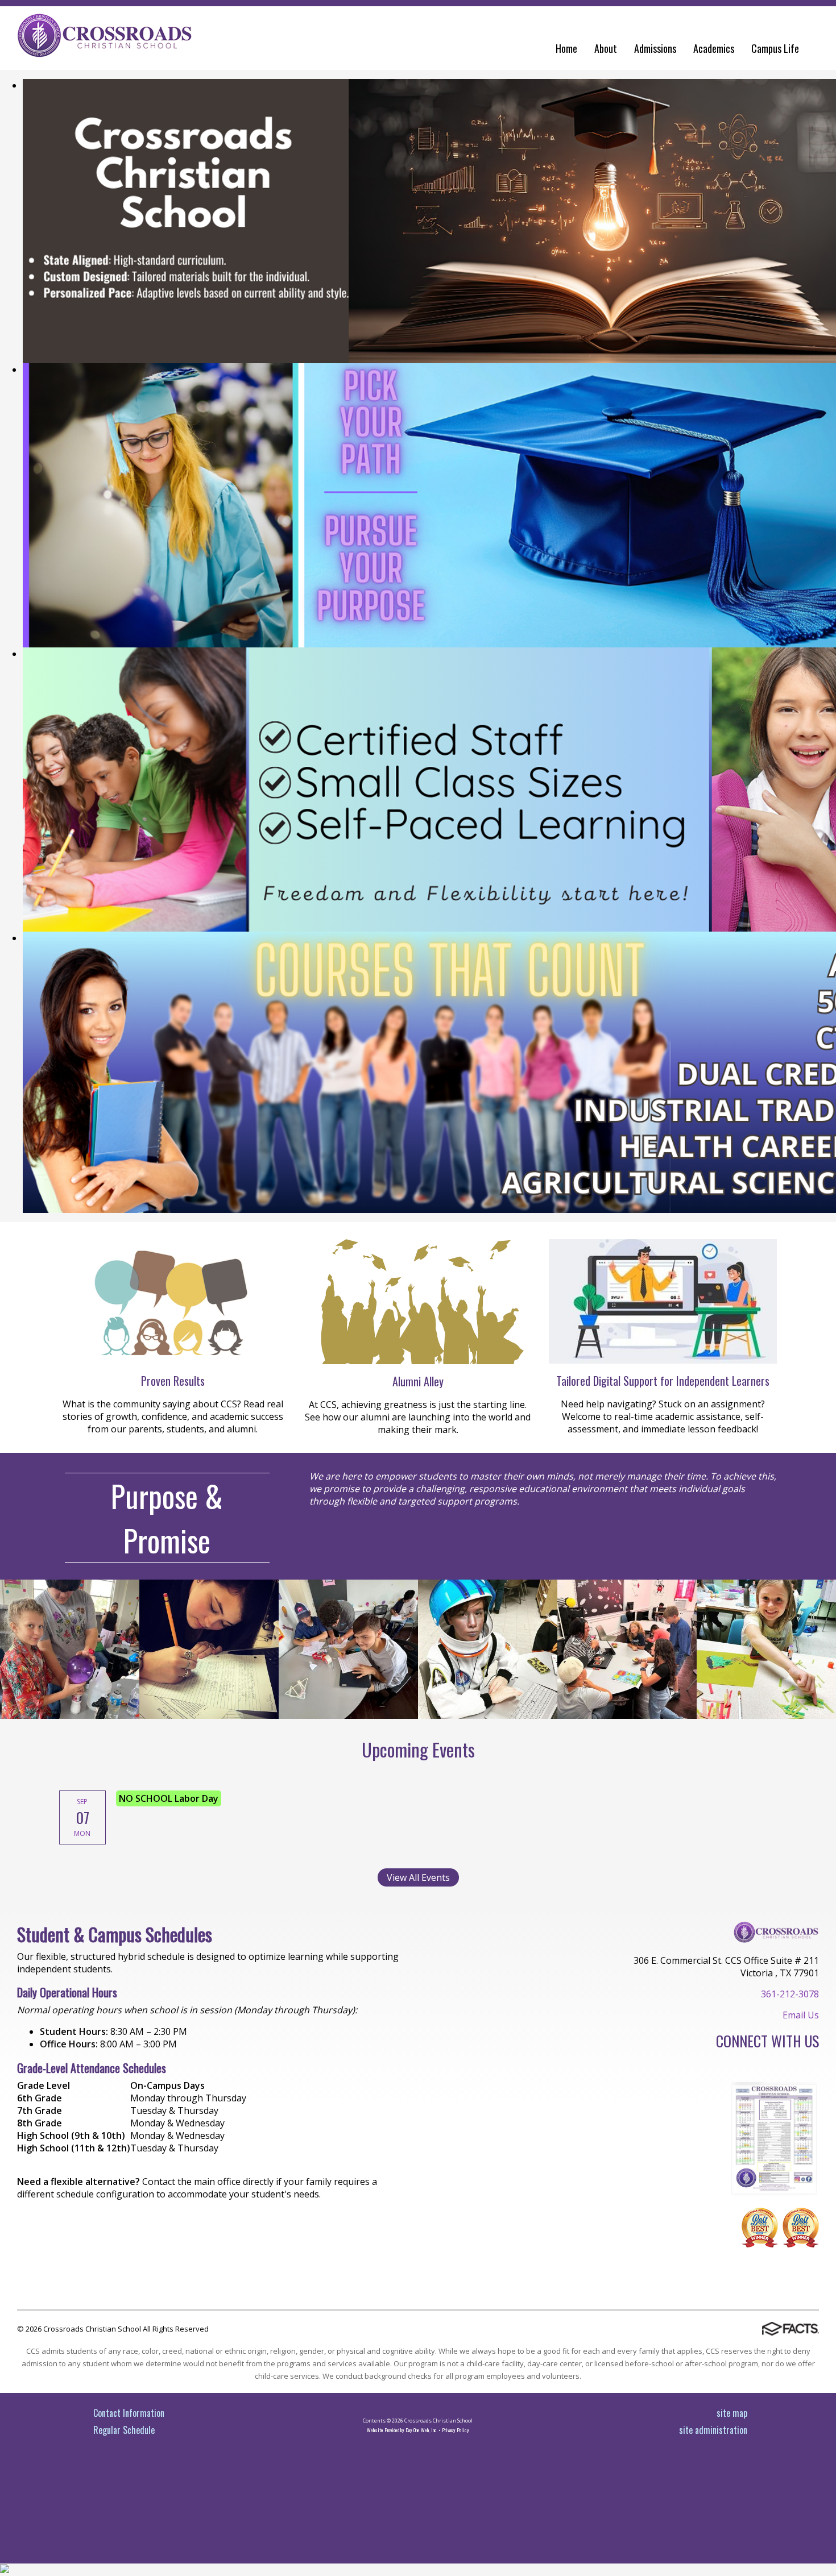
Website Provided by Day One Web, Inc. (402, 2430)
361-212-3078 (790, 1994)
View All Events (418, 1877)
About (606, 48)
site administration (713, 2430)
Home (566, 48)
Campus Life (775, 48)
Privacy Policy (456, 2430)
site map (732, 2413)
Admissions (655, 48)
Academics (714, 48)
